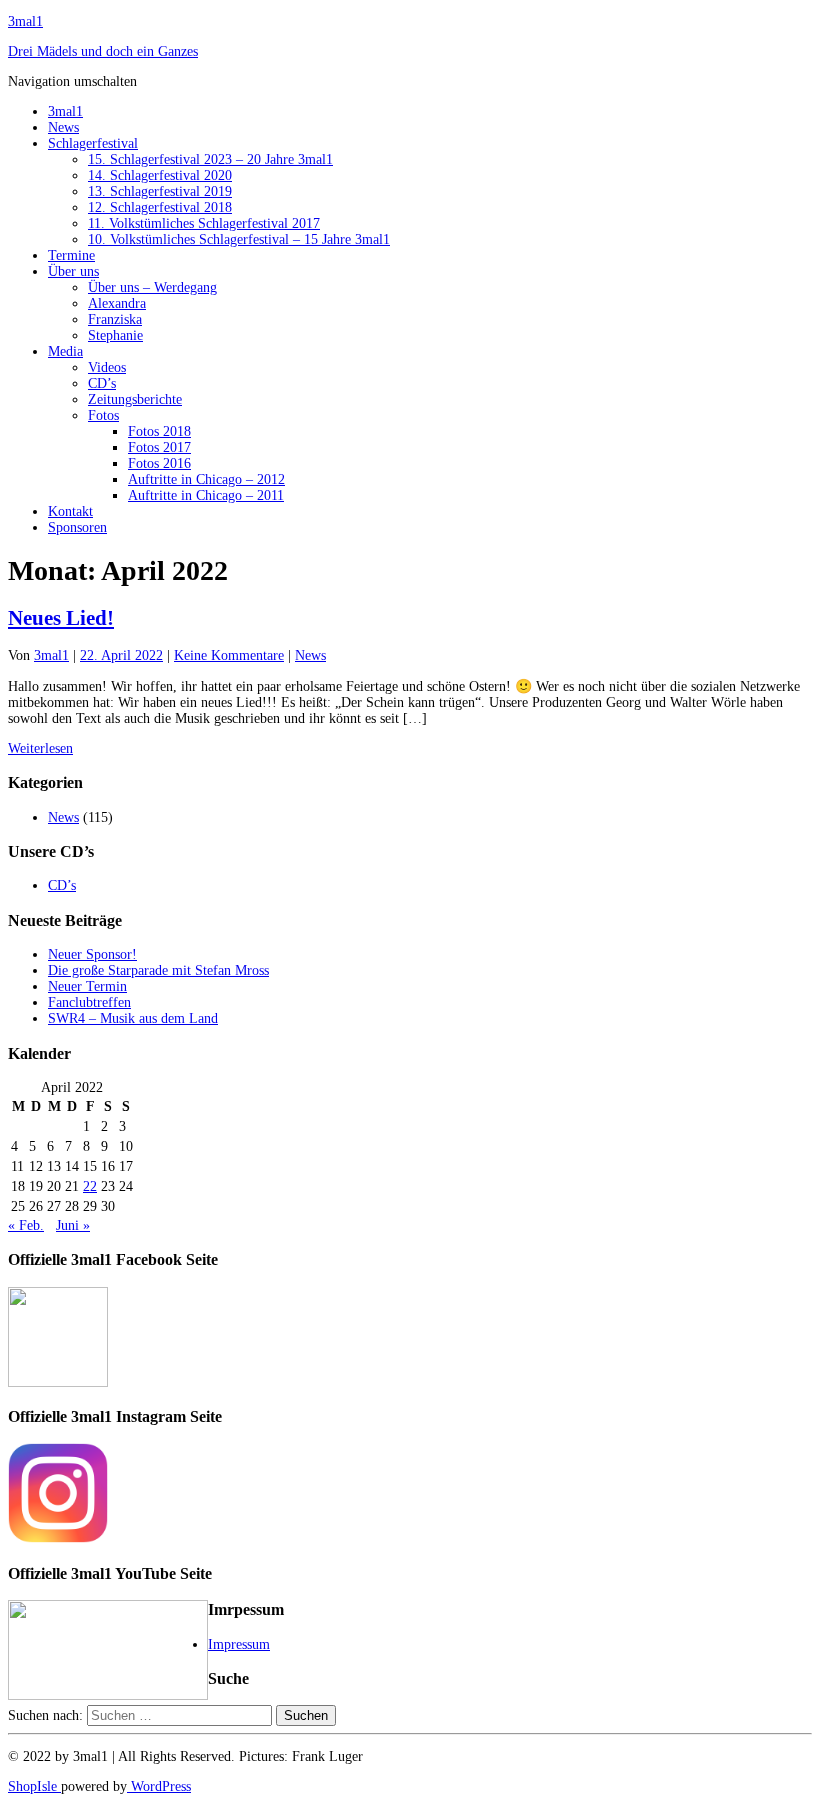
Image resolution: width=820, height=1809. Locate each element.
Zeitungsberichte (135, 399)
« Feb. (26, 1225)
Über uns (73, 271)
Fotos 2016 (159, 463)
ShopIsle (34, 1786)
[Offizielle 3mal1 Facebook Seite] (58, 1382)
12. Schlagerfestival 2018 (160, 207)
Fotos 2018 (159, 431)
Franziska (115, 319)
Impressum (239, 1644)
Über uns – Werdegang (152, 287)
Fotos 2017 (159, 447)
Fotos (103, 415)
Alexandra (117, 303)
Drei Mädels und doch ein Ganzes (103, 51)
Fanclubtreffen (89, 1002)
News (63, 127)
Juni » (73, 1225)
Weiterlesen (40, 748)
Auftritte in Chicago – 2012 (206, 479)
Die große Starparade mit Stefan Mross (158, 970)
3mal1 (25, 21)
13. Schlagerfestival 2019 (160, 191)
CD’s (102, 383)
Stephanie (115, 335)
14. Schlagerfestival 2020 (160, 175)
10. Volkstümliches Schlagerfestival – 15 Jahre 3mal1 (239, 239)
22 (90, 1186)
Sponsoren (77, 527)
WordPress (159, 1786)
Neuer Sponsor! (92, 954)
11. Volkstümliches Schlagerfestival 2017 (204, 223)
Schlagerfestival (93, 143)
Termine (71, 255)
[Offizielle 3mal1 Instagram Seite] (58, 1538)
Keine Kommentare (229, 655)
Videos (107, 367)
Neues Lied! (61, 618)
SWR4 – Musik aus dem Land (133, 1018)
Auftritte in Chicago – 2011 (206, 495)
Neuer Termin (87, 986)
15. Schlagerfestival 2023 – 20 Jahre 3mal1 (210, 159)
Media (65, 351)
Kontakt (70, 511)
